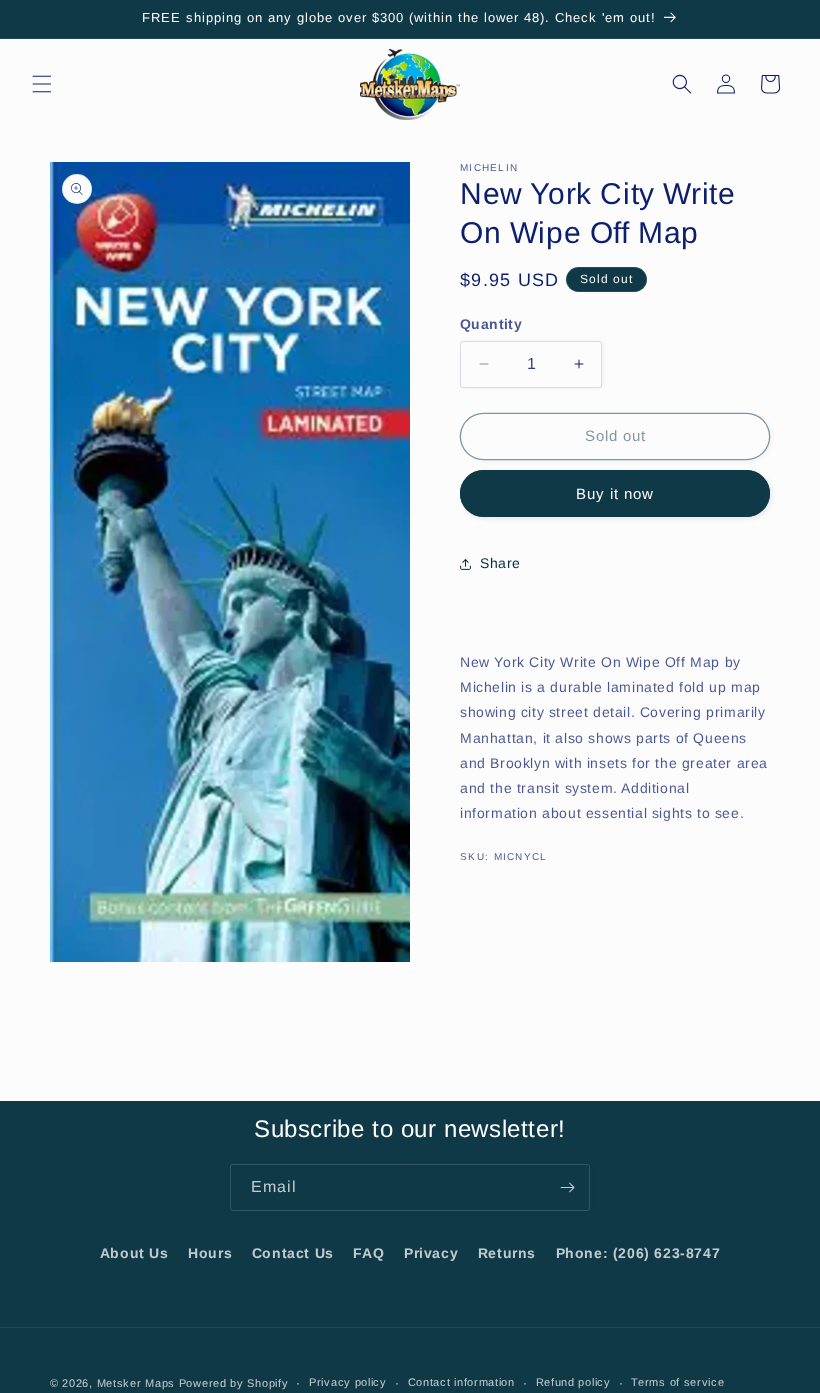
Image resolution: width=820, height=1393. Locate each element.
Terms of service (677, 1382)
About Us (134, 1253)
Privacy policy (348, 1382)
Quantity (491, 324)
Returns (507, 1253)
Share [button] (500, 563)
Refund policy (573, 1382)
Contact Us (293, 1253)
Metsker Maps (136, 1383)
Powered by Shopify (234, 1383)
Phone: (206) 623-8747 (638, 1253)
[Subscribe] (567, 1187)
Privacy (431, 1253)
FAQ (368, 1253)
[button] (42, 84)
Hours (210, 1253)
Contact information (461, 1382)
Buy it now (615, 493)
